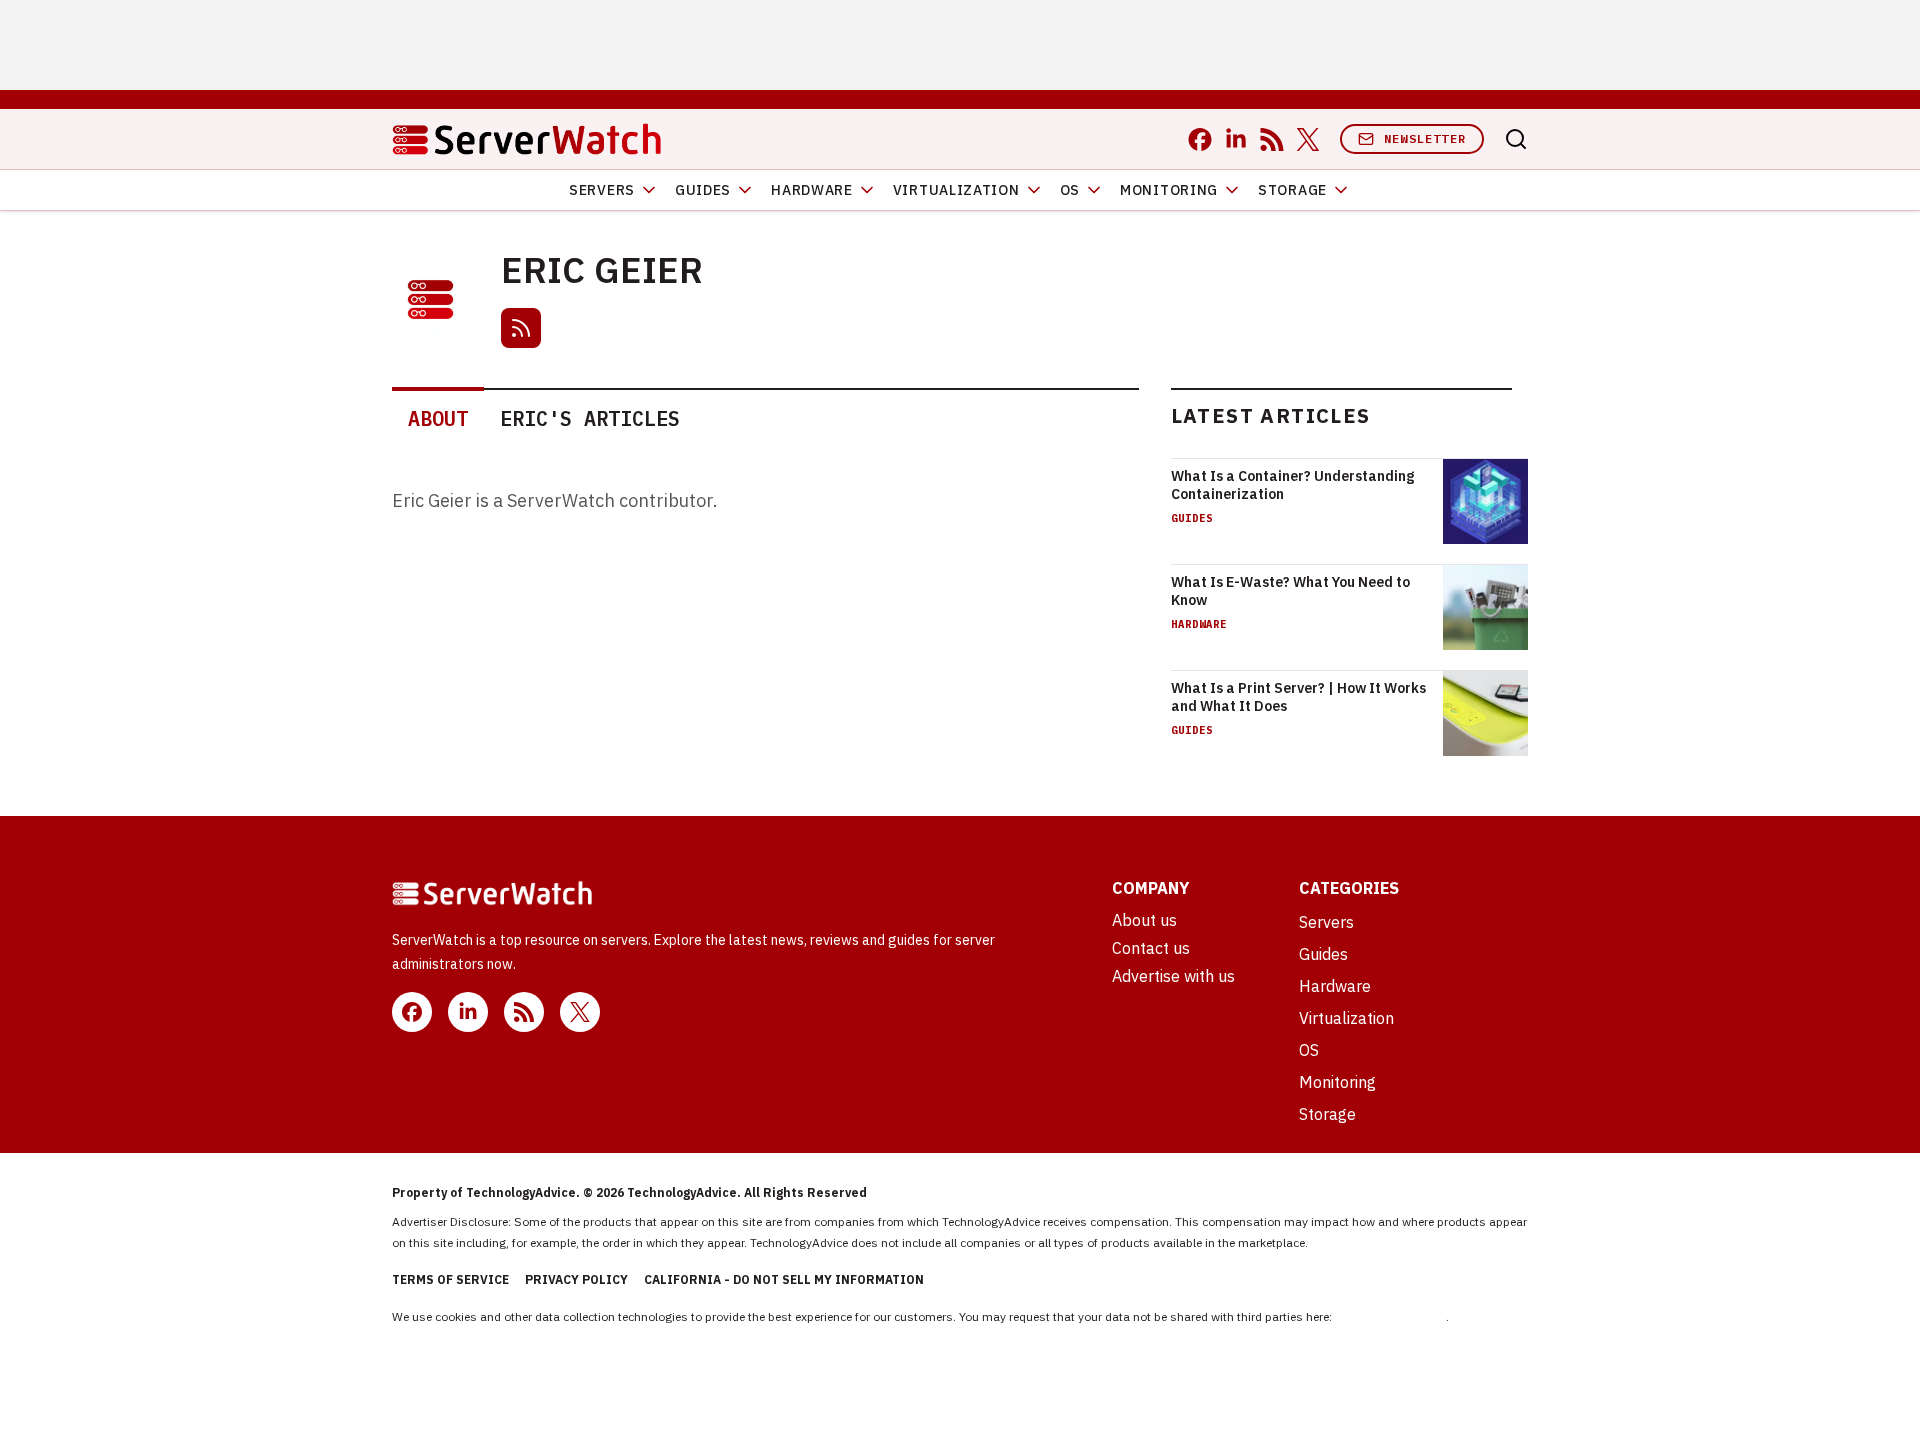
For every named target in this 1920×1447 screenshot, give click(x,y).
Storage (1292, 190)
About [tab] (438, 418)
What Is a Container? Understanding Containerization (1292, 485)
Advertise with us (1173, 976)
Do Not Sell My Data (1390, 1316)
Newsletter (1425, 138)
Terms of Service (450, 1279)
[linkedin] (1236, 139)
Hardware (812, 190)
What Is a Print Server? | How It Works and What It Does (1298, 697)
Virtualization (956, 190)
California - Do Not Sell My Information (784, 1279)
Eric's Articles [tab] (590, 418)
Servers (602, 190)
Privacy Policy (576, 1279)
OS (1070, 190)
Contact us (1151, 948)
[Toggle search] (1516, 139)
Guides (703, 190)
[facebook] (1200, 139)
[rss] (1272, 139)
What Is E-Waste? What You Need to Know (1290, 591)
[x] (1308, 139)
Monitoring (1169, 190)
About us (1144, 920)
